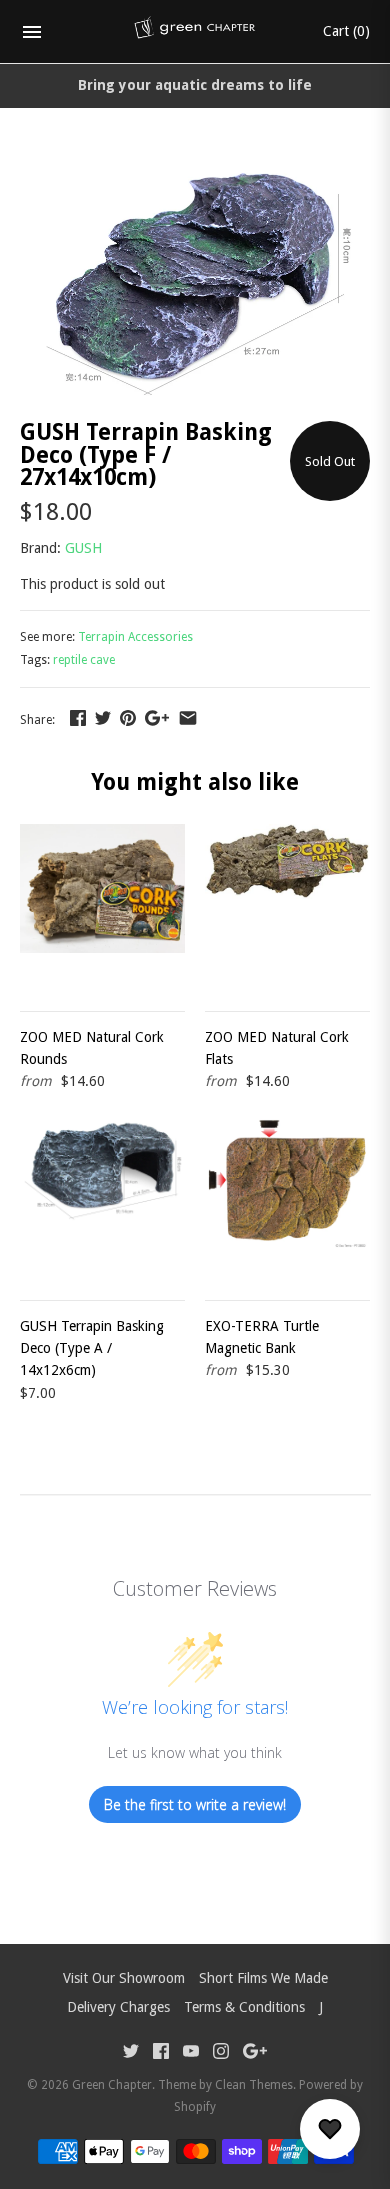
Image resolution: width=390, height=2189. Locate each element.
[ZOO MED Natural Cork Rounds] (102, 906)
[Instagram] (221, 2053)
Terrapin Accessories (135, 637)
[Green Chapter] (195, 32)
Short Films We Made (263, 1978)
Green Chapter (112, 2085)
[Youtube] (191, 2053)
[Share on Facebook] (78, 718)
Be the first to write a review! (195, 1804)
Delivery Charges (118, 2007)
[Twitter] (131, 2053)
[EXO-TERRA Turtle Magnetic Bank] (287, 1195)
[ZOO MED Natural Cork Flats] (287, 906)
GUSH (83, 548)
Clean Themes (254, 2085)
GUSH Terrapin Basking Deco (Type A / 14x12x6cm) (92, 1348)
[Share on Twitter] (103, 718)
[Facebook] (161, 2053)
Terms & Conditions (244, 2007)
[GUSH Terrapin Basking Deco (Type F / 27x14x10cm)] (195, 168)
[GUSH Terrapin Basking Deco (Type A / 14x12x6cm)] (102, 1195)
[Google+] (255, 2053)
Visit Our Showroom (124, 1978)
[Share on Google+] (157, 718)
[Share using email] (188, 718)
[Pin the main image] (128, 718)
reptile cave (84, 660)
